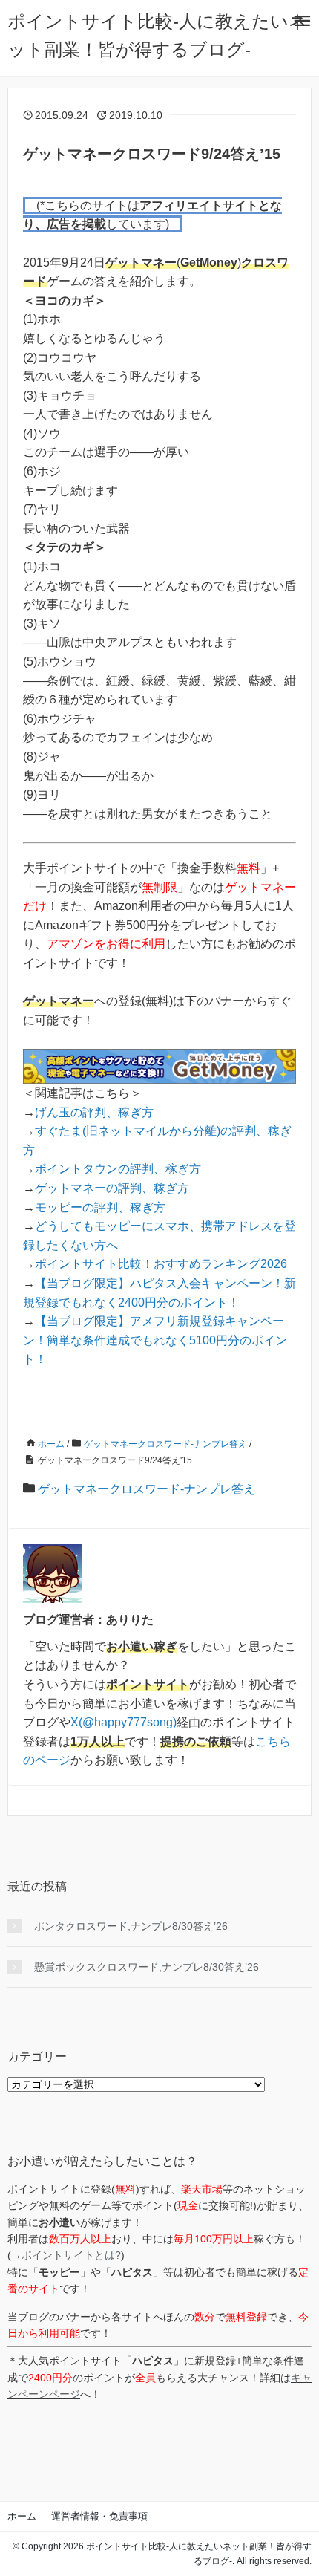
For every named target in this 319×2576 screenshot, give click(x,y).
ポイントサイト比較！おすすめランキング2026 (161, 1264)
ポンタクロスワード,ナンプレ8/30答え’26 (131, 1926)
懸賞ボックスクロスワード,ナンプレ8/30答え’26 (147, 1967)
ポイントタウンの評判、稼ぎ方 (118, 1169)
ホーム (22, 2516)
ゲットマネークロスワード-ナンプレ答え (147, 1489)
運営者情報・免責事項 (99, 2516)
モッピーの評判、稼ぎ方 (100, 1207)
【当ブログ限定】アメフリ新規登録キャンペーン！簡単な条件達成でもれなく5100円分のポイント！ (155, 1340)
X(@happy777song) (124, 1722)
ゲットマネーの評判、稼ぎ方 (112, 1188)
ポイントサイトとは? (71, 2255)
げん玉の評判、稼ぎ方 (94, 1112)
